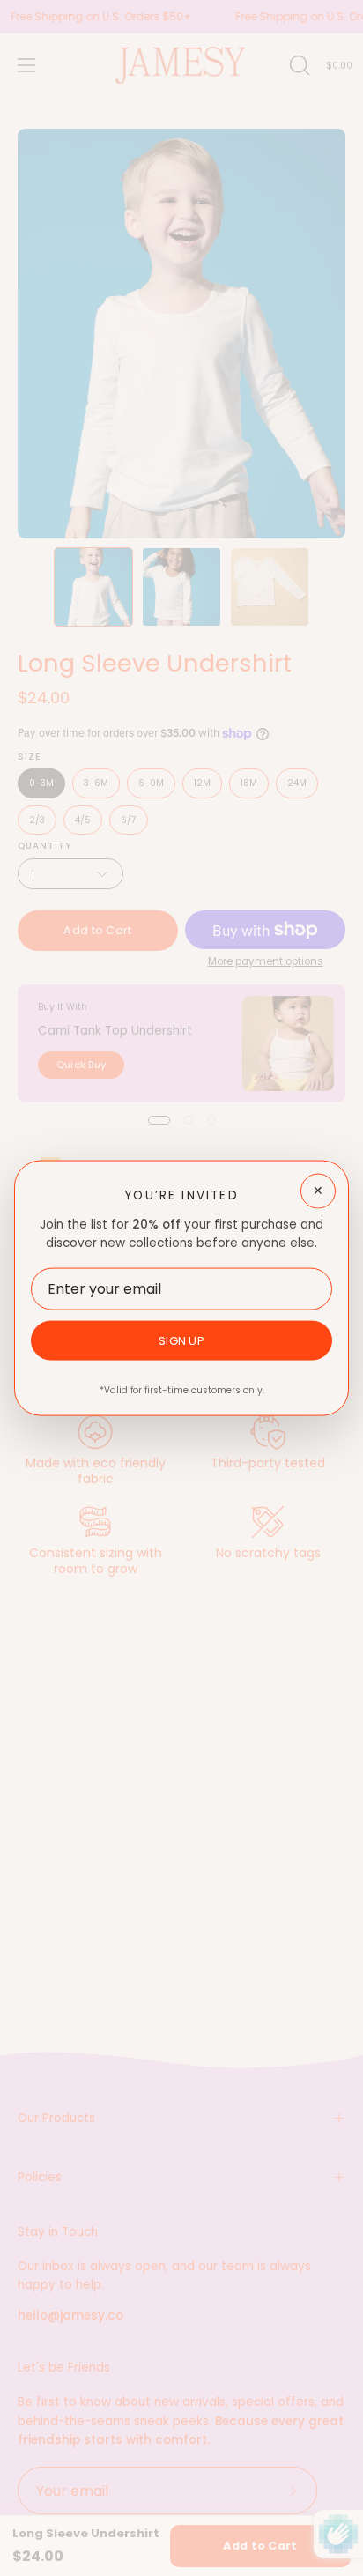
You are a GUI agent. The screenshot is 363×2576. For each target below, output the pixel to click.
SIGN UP (181, 1340)
